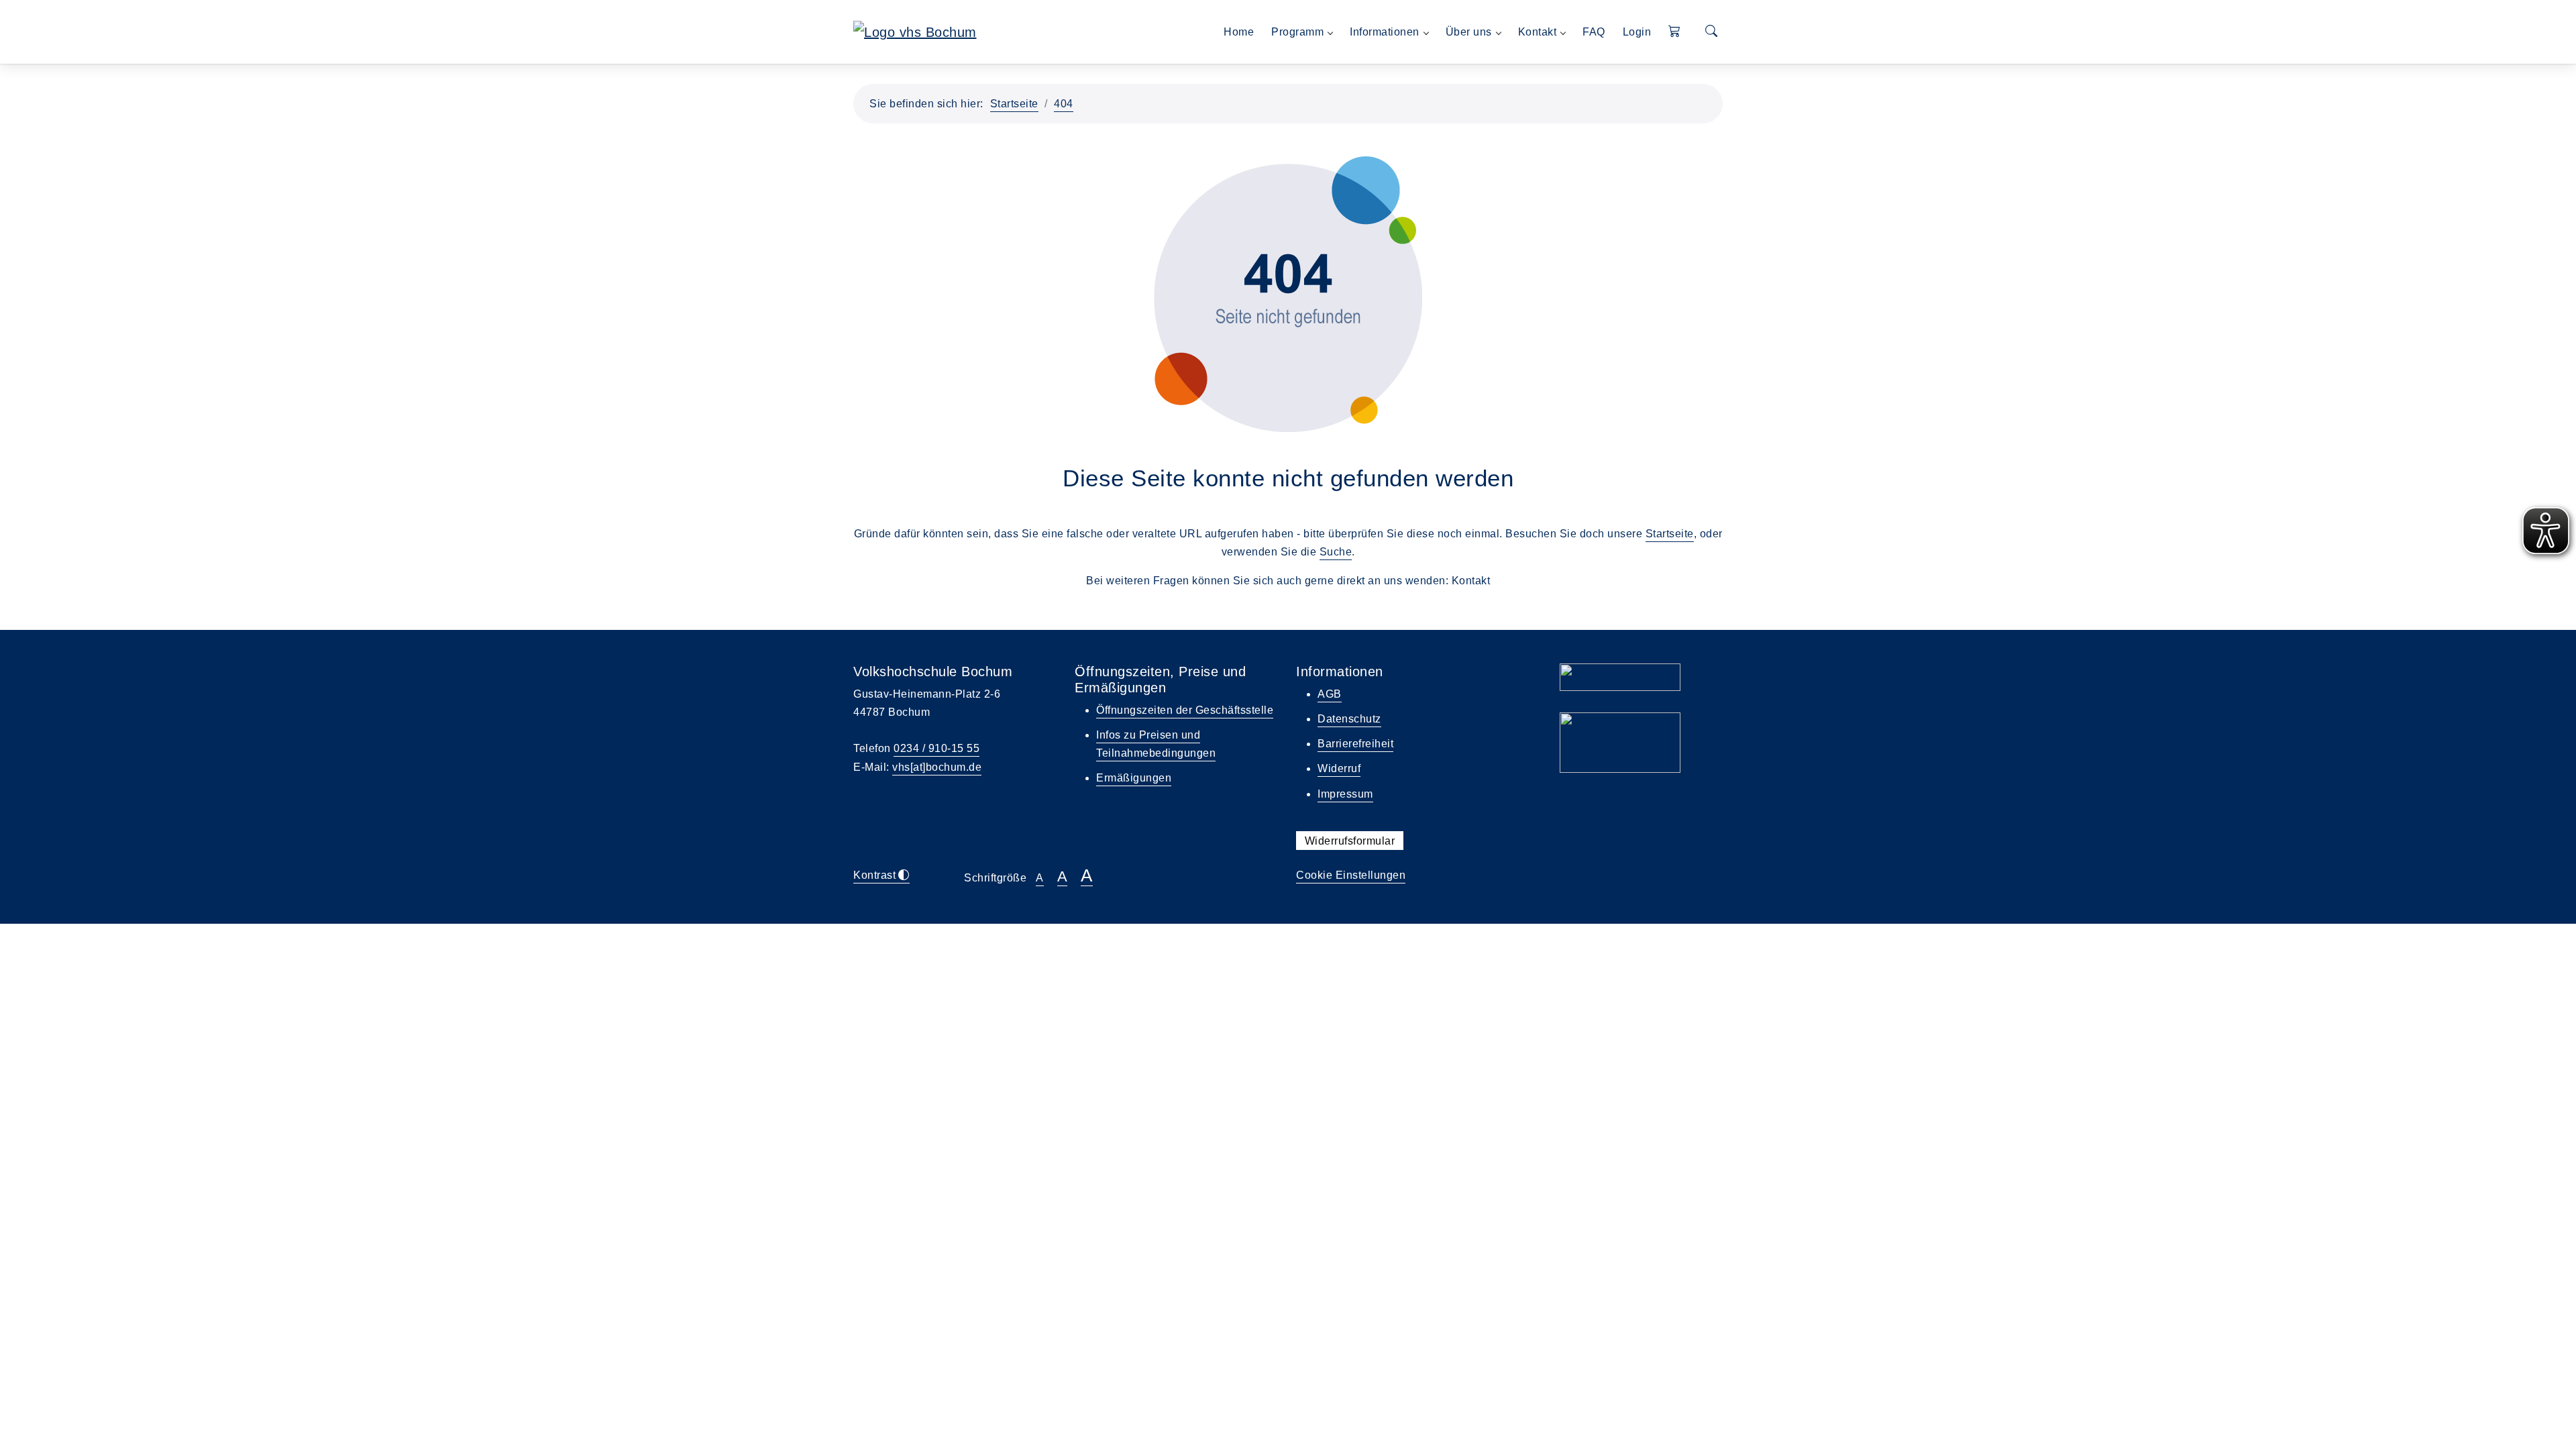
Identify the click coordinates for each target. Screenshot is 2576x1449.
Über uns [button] (1469, 32)
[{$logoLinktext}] (915, 31)
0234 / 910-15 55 (936, 748)
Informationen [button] (1385, 32)
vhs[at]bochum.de (937, 767)
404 (1064, 104)
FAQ (1594, 32)
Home (1239, 32)
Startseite (1014, 104)
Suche (1336, 552)
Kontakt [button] (1538, 32)
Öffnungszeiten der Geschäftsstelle (1185, 710)
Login (1637, 32)
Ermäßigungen (1134, 778)
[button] (1675, 32)
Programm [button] (1297, 32)
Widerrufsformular (1350, 841)
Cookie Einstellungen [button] (1351, 875)
